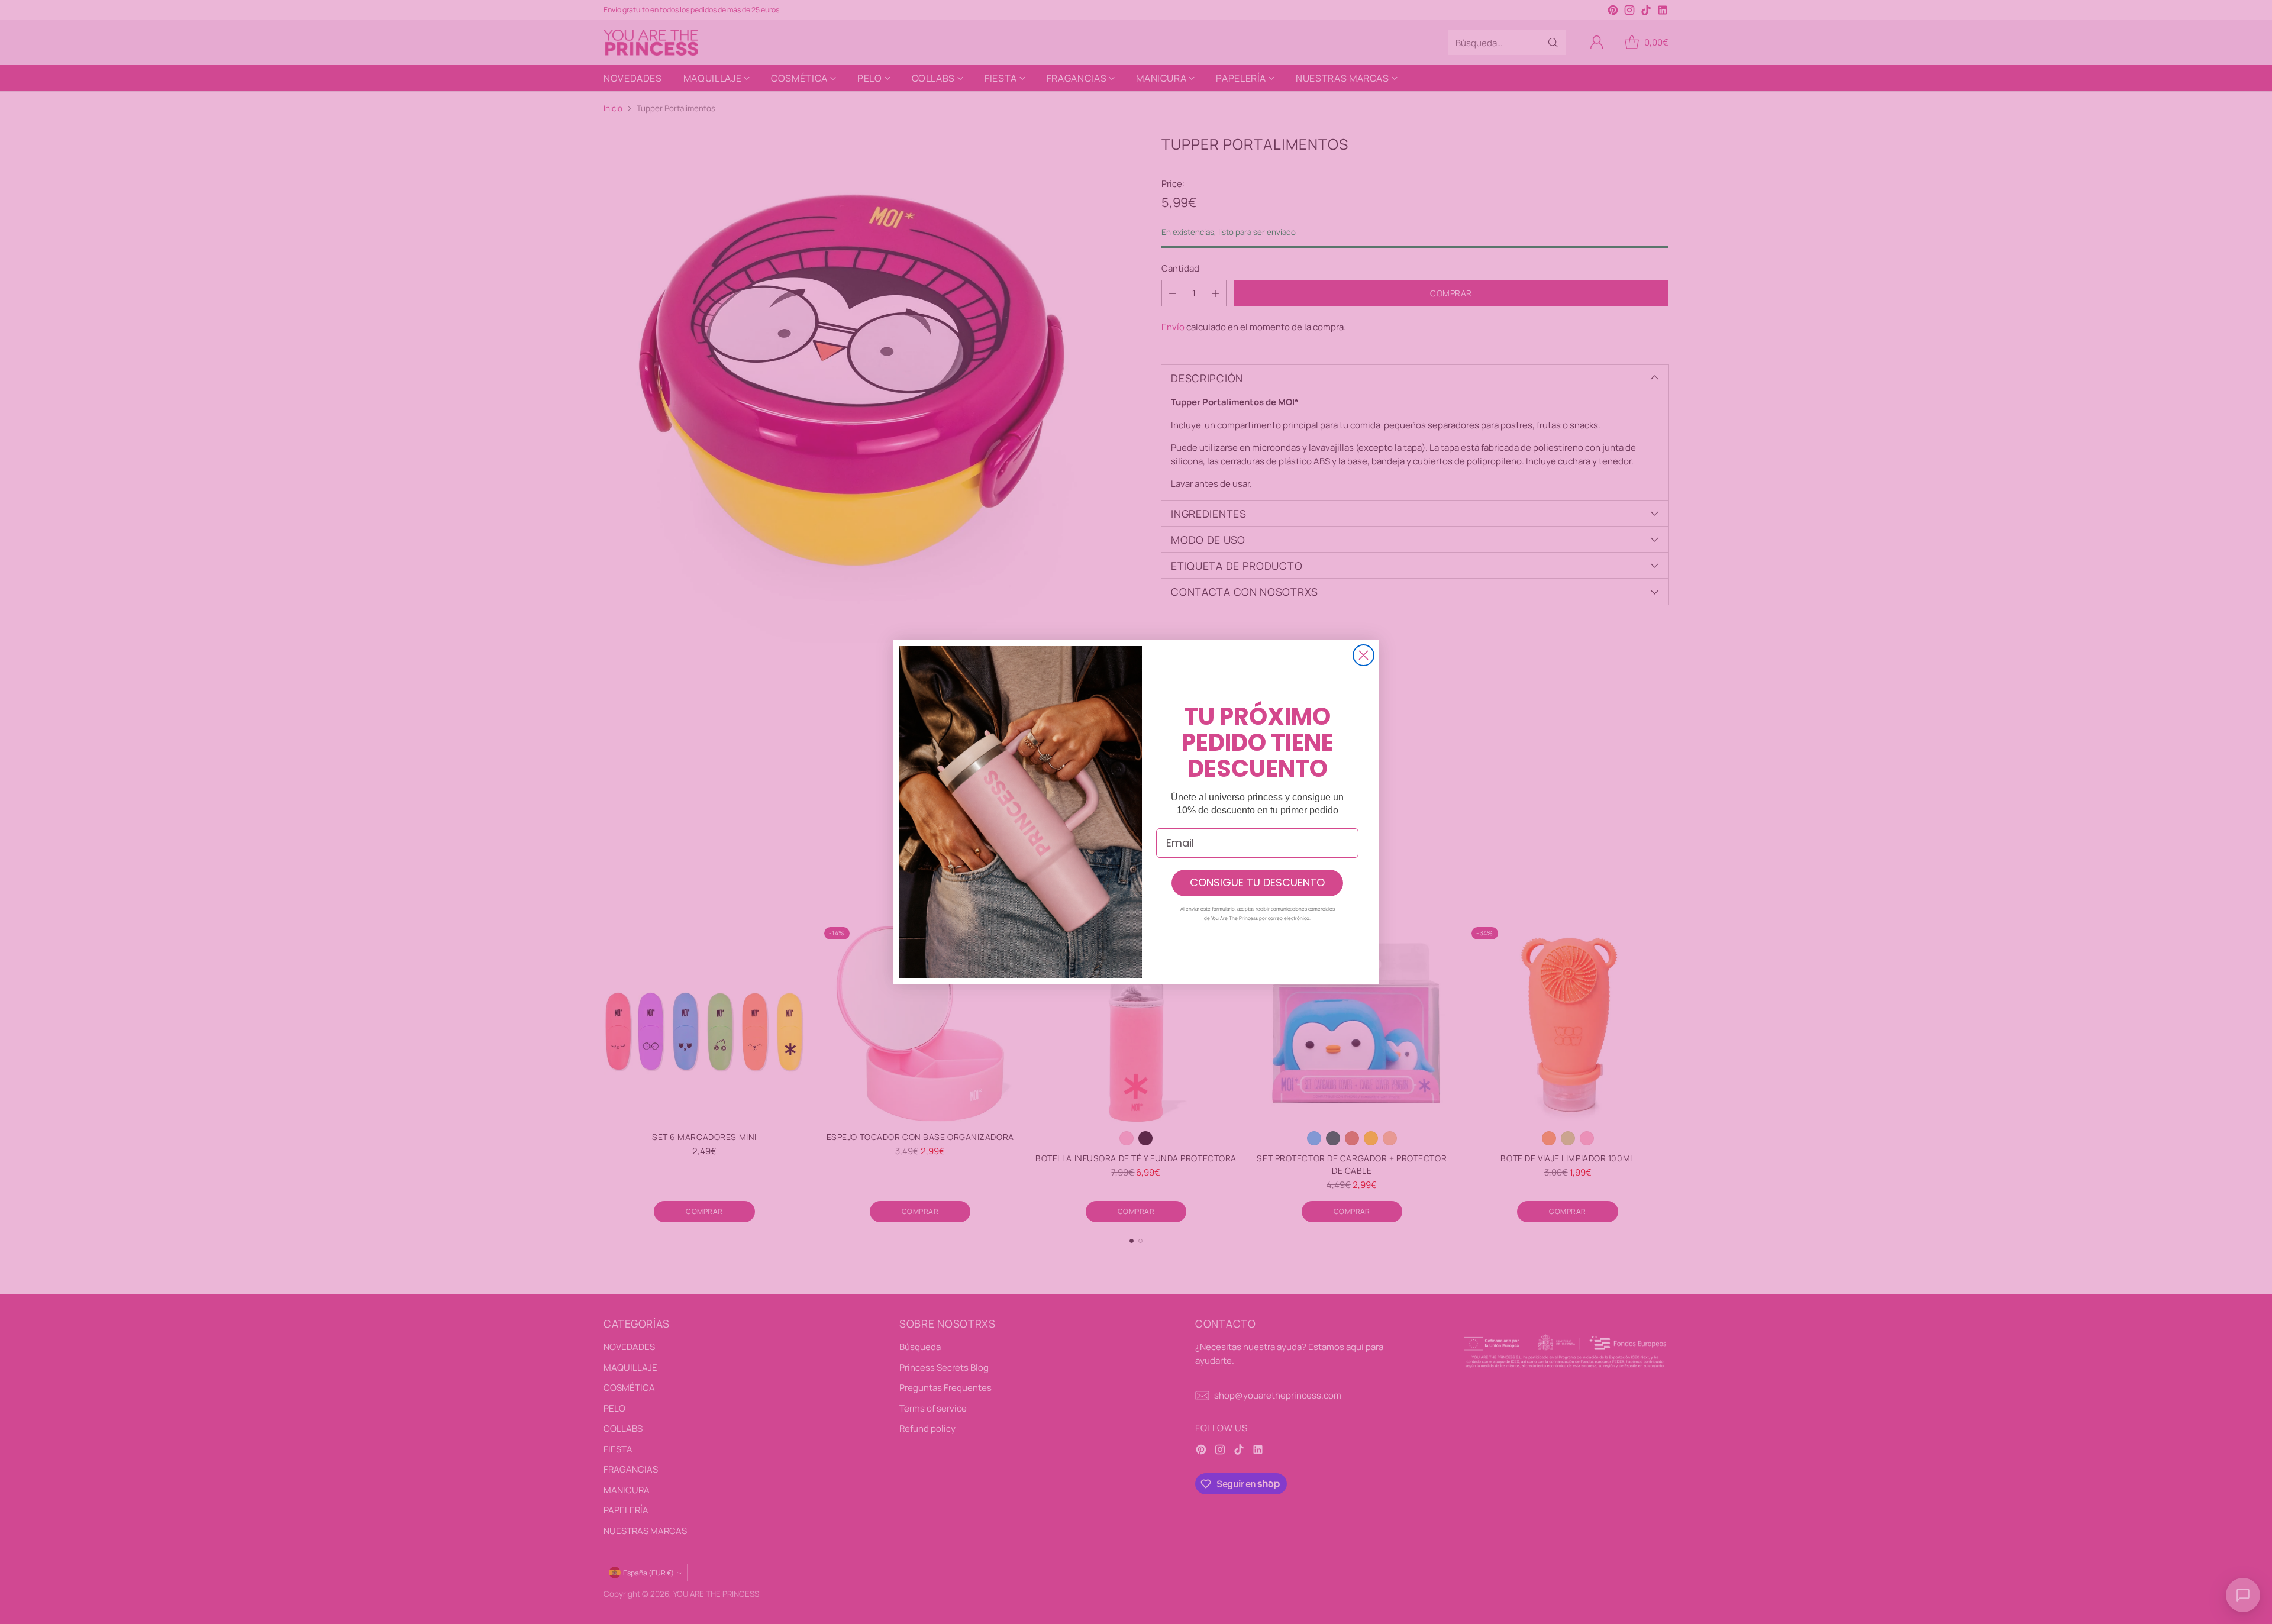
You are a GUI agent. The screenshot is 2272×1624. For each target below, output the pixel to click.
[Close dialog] (1363, 655)
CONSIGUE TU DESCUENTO (1257, 882)
